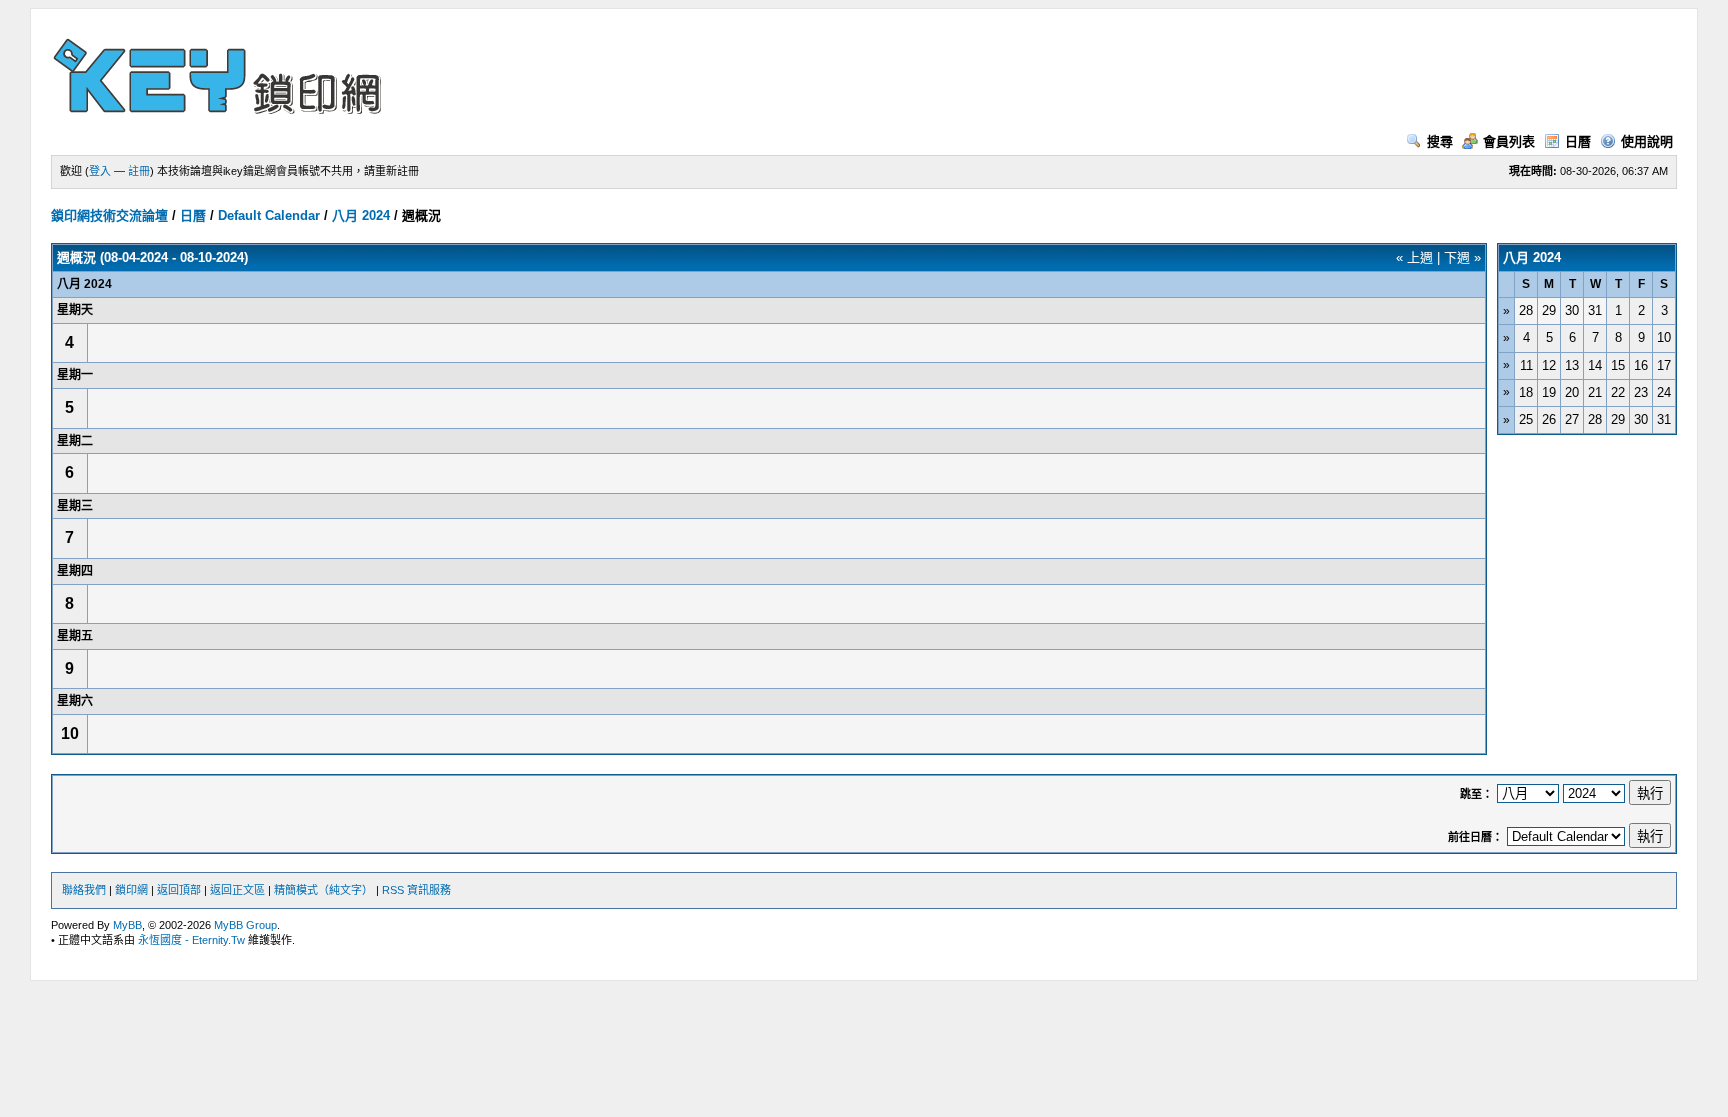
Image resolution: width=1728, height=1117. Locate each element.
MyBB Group (245, 925)
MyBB (127, 925)
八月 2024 (361, 215)
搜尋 (1440, 141)
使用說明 (1647, 141)
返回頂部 (179, 890)
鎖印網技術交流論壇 (109, 215)
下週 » (1462, 257)
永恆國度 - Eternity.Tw (191, 940)
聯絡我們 (84, 890)
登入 (100, 171)
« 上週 (1414, 257)
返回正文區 (237, 890)
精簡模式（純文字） (323, 890)
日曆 (1578, 141)
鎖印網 (131, 890)
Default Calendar (269, 215)
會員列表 (1509, 141)
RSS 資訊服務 (416, 890)
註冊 (139, 171)
